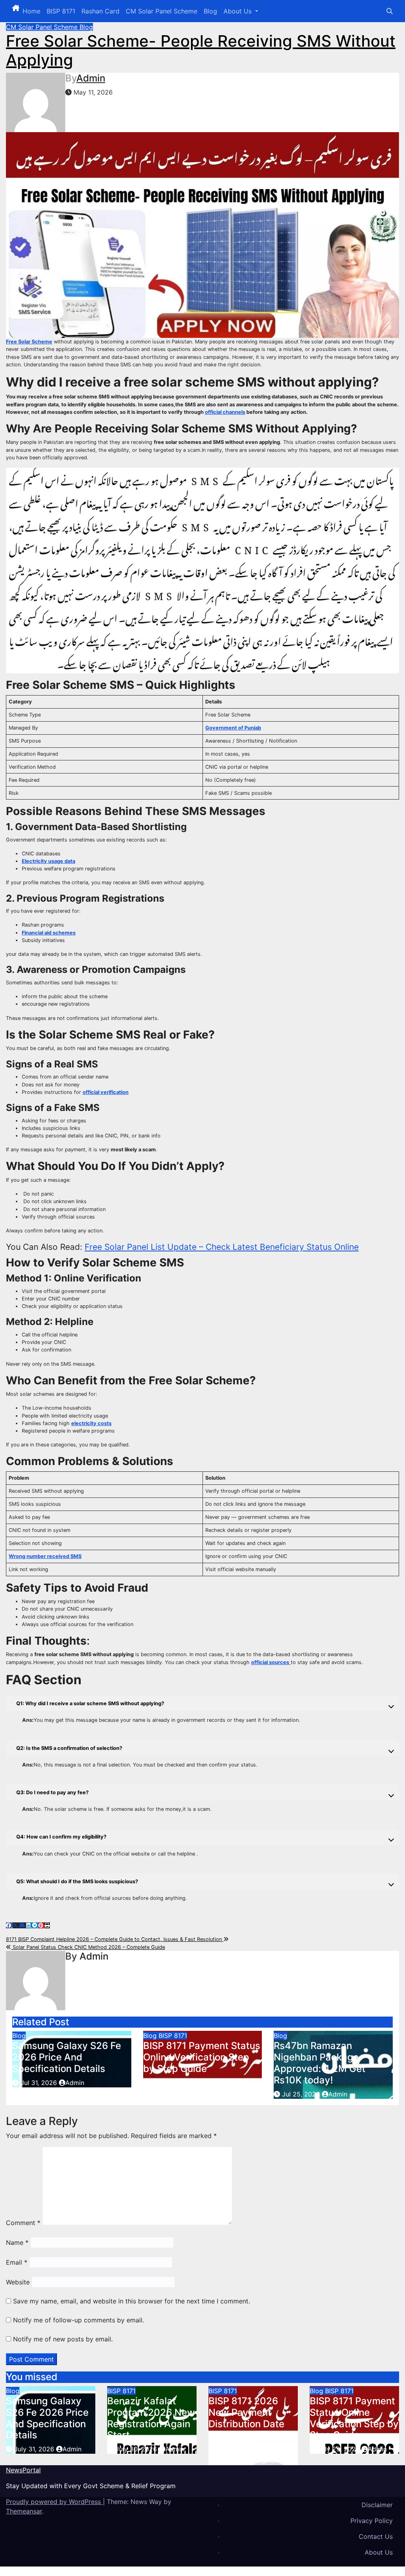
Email (17, 2262)
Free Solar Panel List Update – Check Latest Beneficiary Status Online (222, 1247)
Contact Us (376, 2536)
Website (18, 2282)
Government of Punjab (233, 728)
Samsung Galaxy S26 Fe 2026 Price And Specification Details (67, 2057)
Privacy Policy (372, 2521)
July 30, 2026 (137, 2449)
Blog (210, 11)
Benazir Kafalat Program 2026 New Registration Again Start (151, 2418)
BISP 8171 (61, 11)
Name (17, 2242)
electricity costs (91, 1423)
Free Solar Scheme (29, 342)
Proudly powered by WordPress (54, 2502)
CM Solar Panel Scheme (162, 11)
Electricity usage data (48, 861)
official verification (106, 1092)
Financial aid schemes (49, 933)
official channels (225, 412)
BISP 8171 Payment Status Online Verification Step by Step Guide (202, 2057)
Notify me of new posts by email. (63, 2339)
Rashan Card (100, 11)
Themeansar (24, 2511)
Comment (23, 2223)
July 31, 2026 (35, 2449)
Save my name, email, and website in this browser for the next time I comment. (132, 2301)
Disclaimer (377, 2505)
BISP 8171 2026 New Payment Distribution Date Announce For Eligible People (246, 2424)
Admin (91, 78)
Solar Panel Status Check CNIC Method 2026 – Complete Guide (88, 1947)
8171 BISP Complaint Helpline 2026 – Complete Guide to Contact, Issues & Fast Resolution (115, 1939)
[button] (390, 11)
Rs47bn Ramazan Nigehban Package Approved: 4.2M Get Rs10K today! (320, 2063)
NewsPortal (23, 2470)
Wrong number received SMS (45, 1556)
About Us (238, 11)
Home (31, 11)
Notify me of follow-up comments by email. (79, 2320)
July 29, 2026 (238, 2460)
